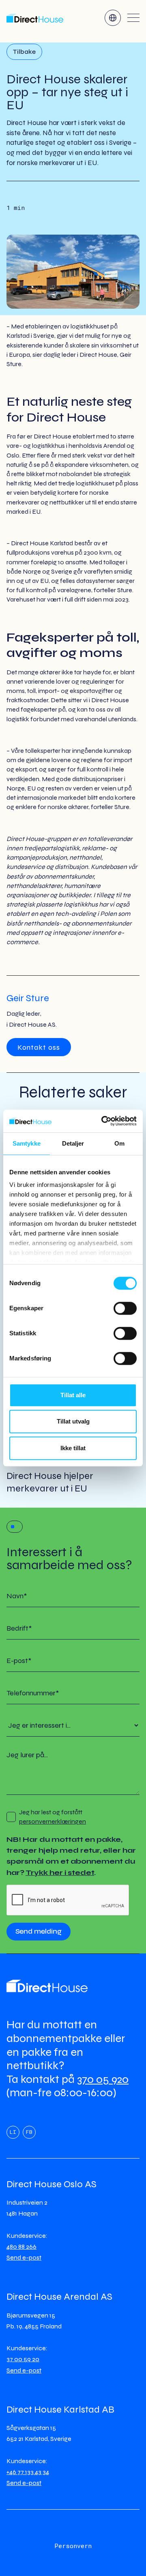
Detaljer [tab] (73, 1143)
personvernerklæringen (53, 1821)
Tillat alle (73, 1395)
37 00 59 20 (23, 2359)
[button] (113, 18)
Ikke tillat (73, 1448)
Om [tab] (119, 1143)
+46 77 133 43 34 (28, 2472)
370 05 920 (103, 2079)
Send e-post (24, 2257)
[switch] (125, 1308)
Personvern (73, 2546)
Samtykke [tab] (27, 1143)
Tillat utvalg (73, 1421)
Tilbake (24, 52)
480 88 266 (21, 2247)
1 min (16, 208)
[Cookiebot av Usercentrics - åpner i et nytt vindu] (103, 1121)
